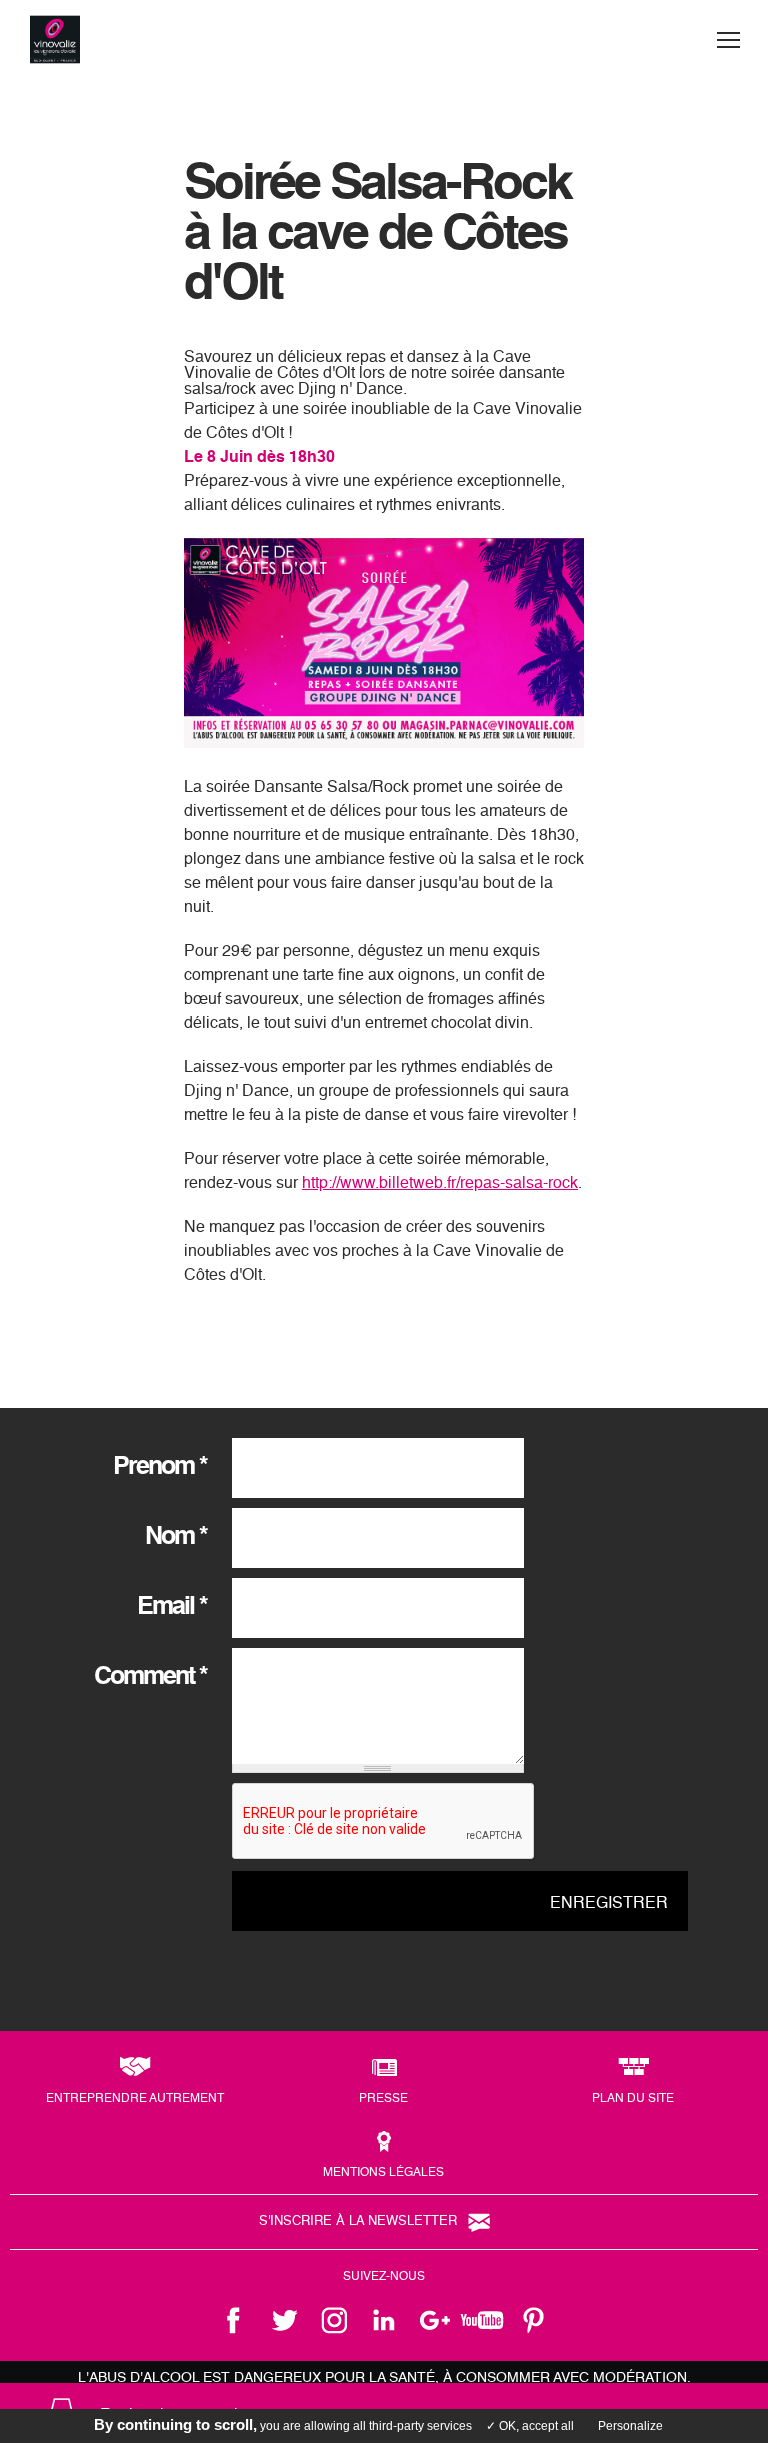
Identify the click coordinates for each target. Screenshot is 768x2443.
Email (172, 1607)
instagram (334, 2320)
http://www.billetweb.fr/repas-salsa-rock (440, 1184)
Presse (383, 2099)
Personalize (630, 2426)
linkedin (384, 2320)
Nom (176, 1537)
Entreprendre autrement (135, 2099)
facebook (234, 2320)
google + (434, 2320)
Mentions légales (383, 2173)
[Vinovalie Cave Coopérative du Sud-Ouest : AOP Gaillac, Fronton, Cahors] (55, 40)
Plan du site (633, 2099)
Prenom (160, 1467)
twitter (284, 2320)
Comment (150, 1677)
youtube (484, 2320)
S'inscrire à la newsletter (358, 2221)
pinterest (534, 2320)
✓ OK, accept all (530, 2426)
